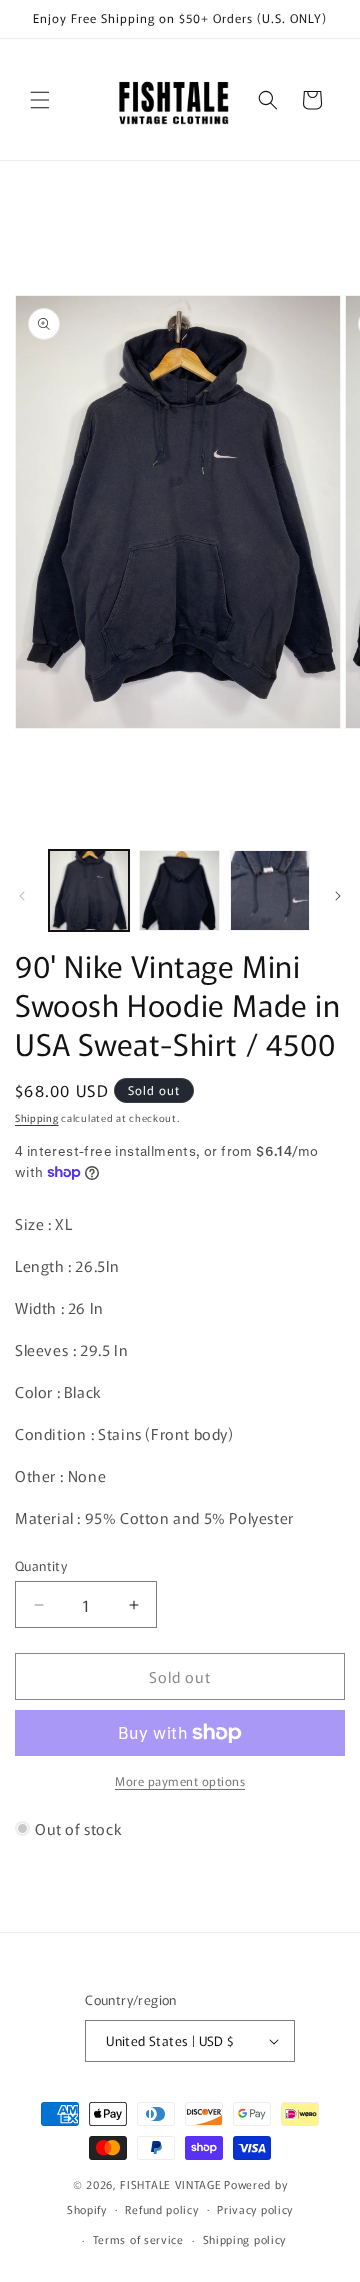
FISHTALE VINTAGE (170, 2184)
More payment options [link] (180, 1780)
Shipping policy (245, 2239)
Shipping (37, 1117)
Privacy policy (255, 2209)
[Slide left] (22, 896)
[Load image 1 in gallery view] (89, 890)
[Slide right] (338, 896)
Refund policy (161, 2209)
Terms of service (138, 2239)
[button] (40, 100)
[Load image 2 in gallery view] (179, 890)
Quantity (41, 1565)
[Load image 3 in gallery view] (270, 890)
